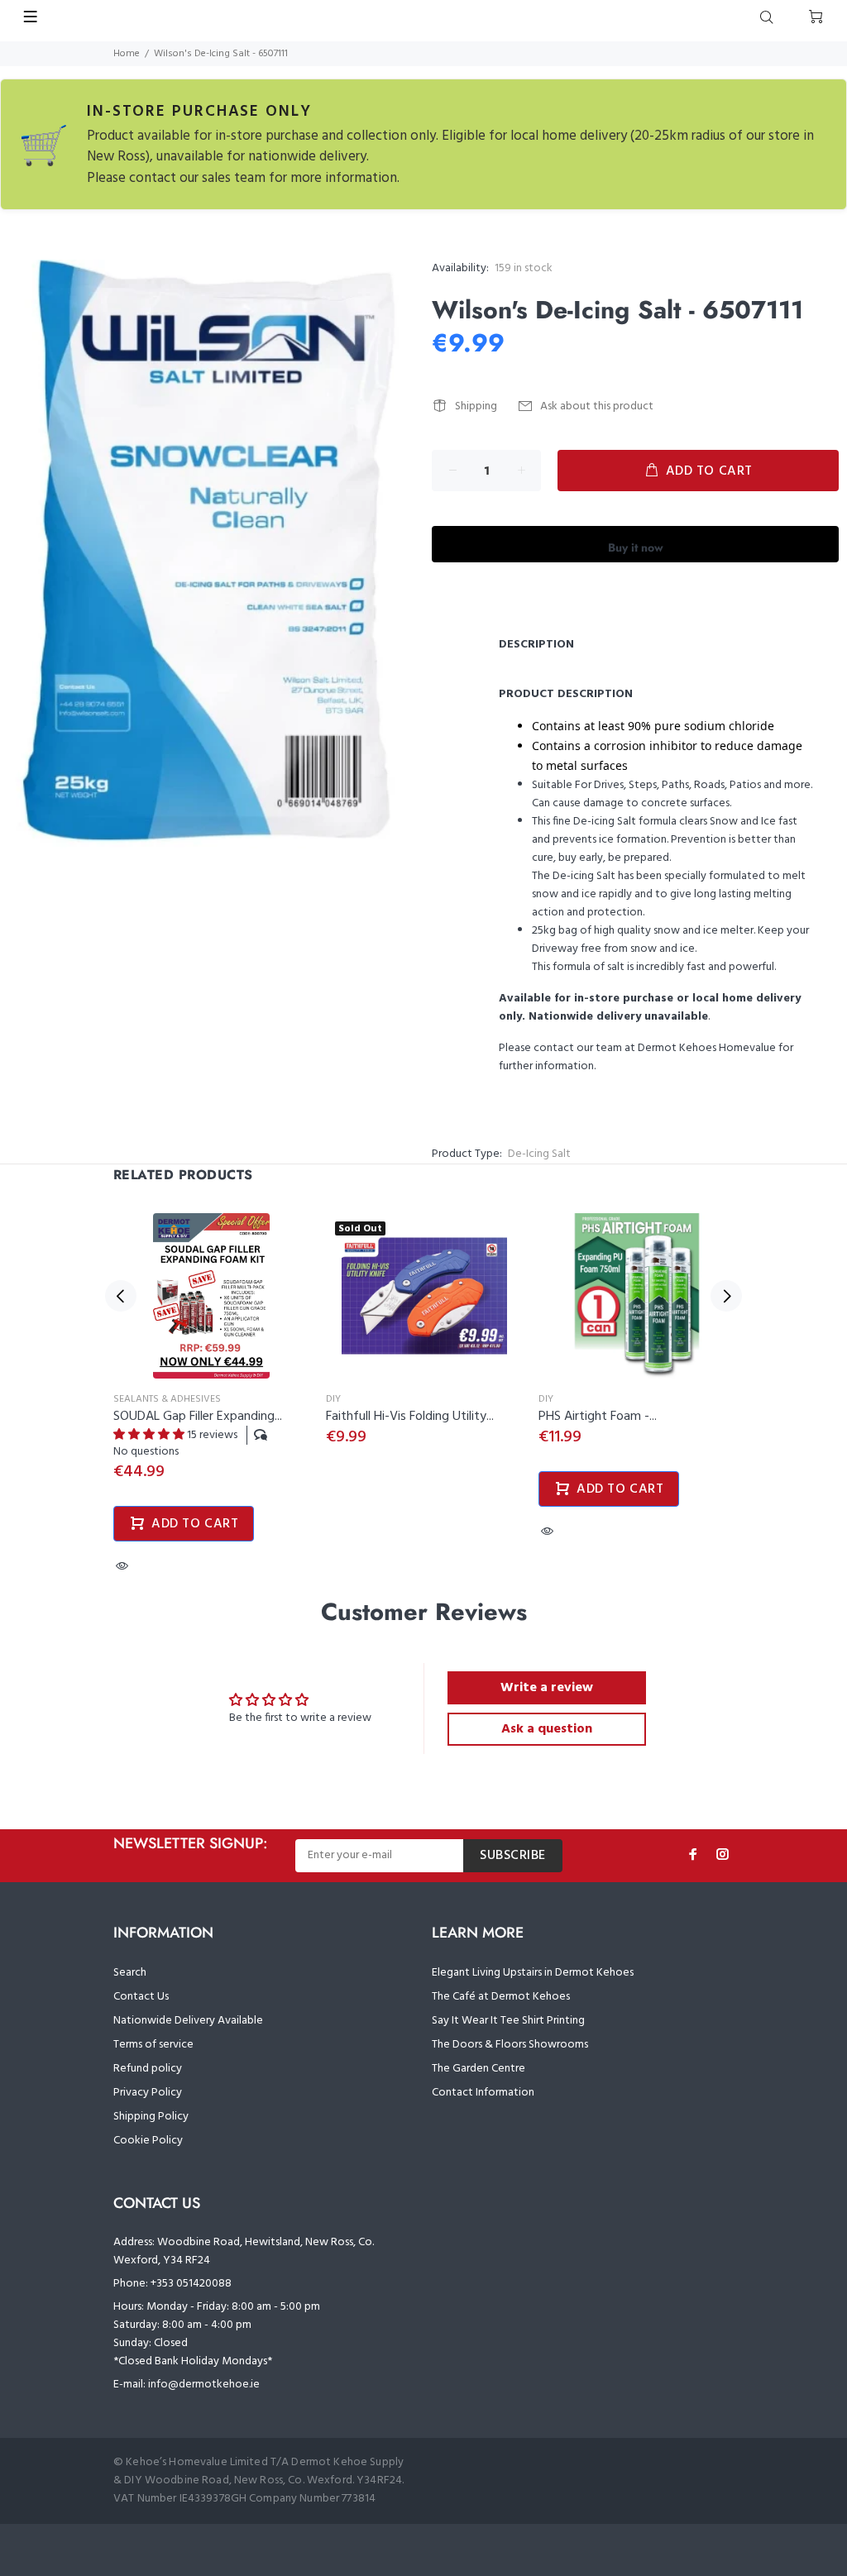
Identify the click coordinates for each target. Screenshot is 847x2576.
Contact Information (483, 2093)
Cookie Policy (148, 2141)
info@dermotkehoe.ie (204, 2385)
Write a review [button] (547, 1688)
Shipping (476, 406)
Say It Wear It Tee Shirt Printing (508, 2021)
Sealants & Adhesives (167, 1399)
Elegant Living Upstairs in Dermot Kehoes (533, 1973)
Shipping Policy (151, 2117)
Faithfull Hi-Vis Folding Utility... (410, 1417)
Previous (121, 1296)
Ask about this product (597, 406)
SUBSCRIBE (513, 1856)
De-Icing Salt (539, 1154)
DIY (333, 1399)
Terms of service (153, 2045)
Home (127, 54)
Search (130, 1973)
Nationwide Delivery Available (188, 2021)
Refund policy (148, 2069)
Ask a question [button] (547, 1729)
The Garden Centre (479, 2069)
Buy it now (636, 547)
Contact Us (141, 1997)
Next (726, 1296)
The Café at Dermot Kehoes (501, 1997)
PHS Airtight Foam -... (598, 1417)
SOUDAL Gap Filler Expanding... (198, 1417)
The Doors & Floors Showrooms (510, 2045)
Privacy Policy (148, 2093)
